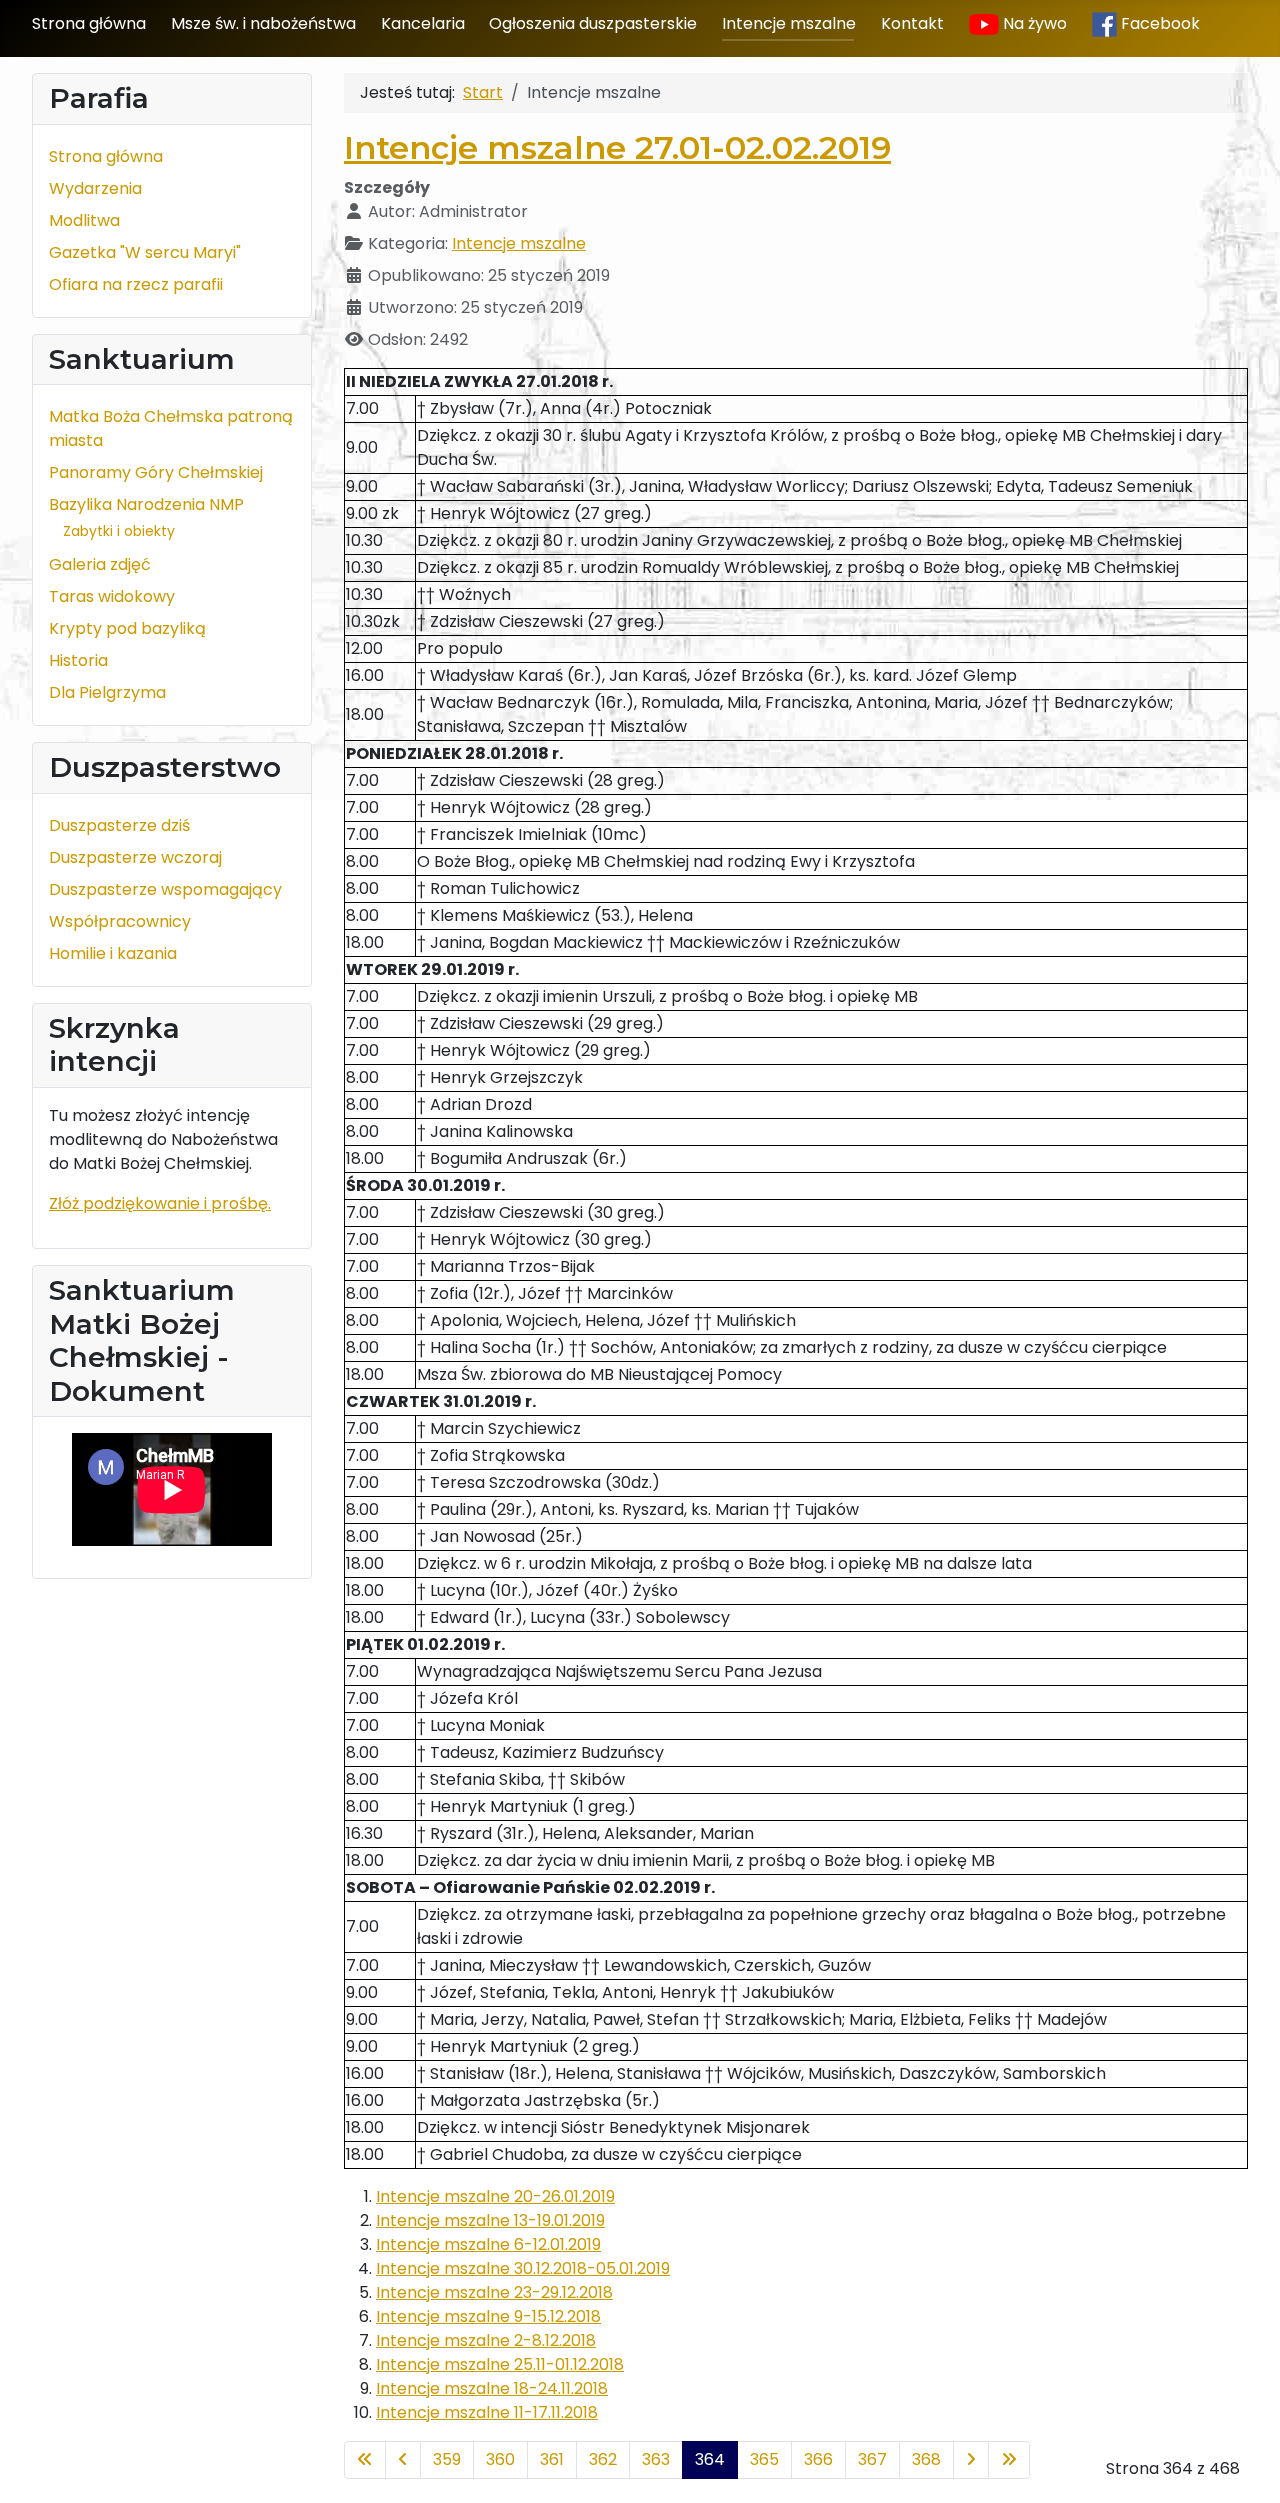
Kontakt (912, 23)
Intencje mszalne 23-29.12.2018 (494, 2292)
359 (447, 2459)
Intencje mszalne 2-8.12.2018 (486, 2340)
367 (872, 2459)
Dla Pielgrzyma (107, 692)
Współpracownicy (120, 921)
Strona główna (89, 23)
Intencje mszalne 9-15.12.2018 (488, 2316)
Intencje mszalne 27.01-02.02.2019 (617, 147)
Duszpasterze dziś (119, 825)
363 (656, 2459)
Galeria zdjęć (100, 564)
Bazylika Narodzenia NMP (146, 504)
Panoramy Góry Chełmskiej (156, 472)
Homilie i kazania (113, 953)
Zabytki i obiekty (119, 531)
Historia (78, 660)
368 (926, 2459)
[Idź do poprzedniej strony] (403, 2460)
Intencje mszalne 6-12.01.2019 (488, 2244)
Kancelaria (423, 23)
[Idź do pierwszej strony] (365, 2460)
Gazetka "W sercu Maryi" (145, 252)
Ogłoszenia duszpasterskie (593, 23)
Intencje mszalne (789, 23)
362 (603, 2459)
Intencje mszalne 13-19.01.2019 (490, 2220)
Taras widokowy (112, 596)
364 (710, 2459)
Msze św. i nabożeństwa (263, 23)
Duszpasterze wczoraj (135, 857)
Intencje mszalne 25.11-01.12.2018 (500, 2364)
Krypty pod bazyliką (127, 628)
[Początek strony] (1245, 2466)
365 (764, 2459)
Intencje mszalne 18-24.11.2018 (492, 2388)
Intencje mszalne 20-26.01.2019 (495, 2196)
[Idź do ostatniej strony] (1009, 2460)
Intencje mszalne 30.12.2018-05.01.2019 (523, 2268)
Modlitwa (84, 220)
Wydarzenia (95, 188)
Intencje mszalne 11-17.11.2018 (487, 2412)
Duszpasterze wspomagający (165, 889)
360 (500, 2459)
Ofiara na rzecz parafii (136, 284)
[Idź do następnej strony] (971, 2460)
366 (818, 2459)
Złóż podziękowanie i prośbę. (160, 1203)
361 (552, 2459)
